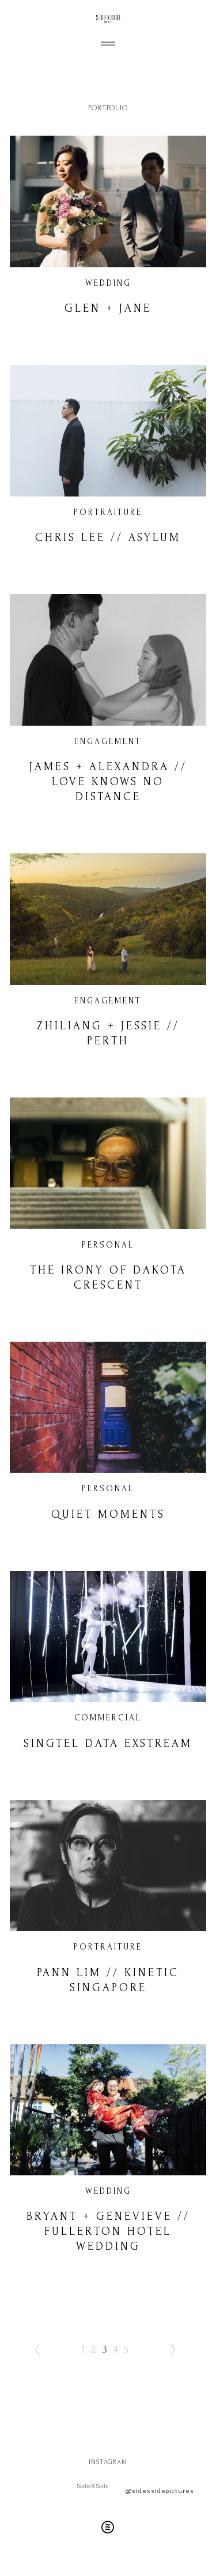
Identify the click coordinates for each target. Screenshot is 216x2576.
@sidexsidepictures (160, 2491)
